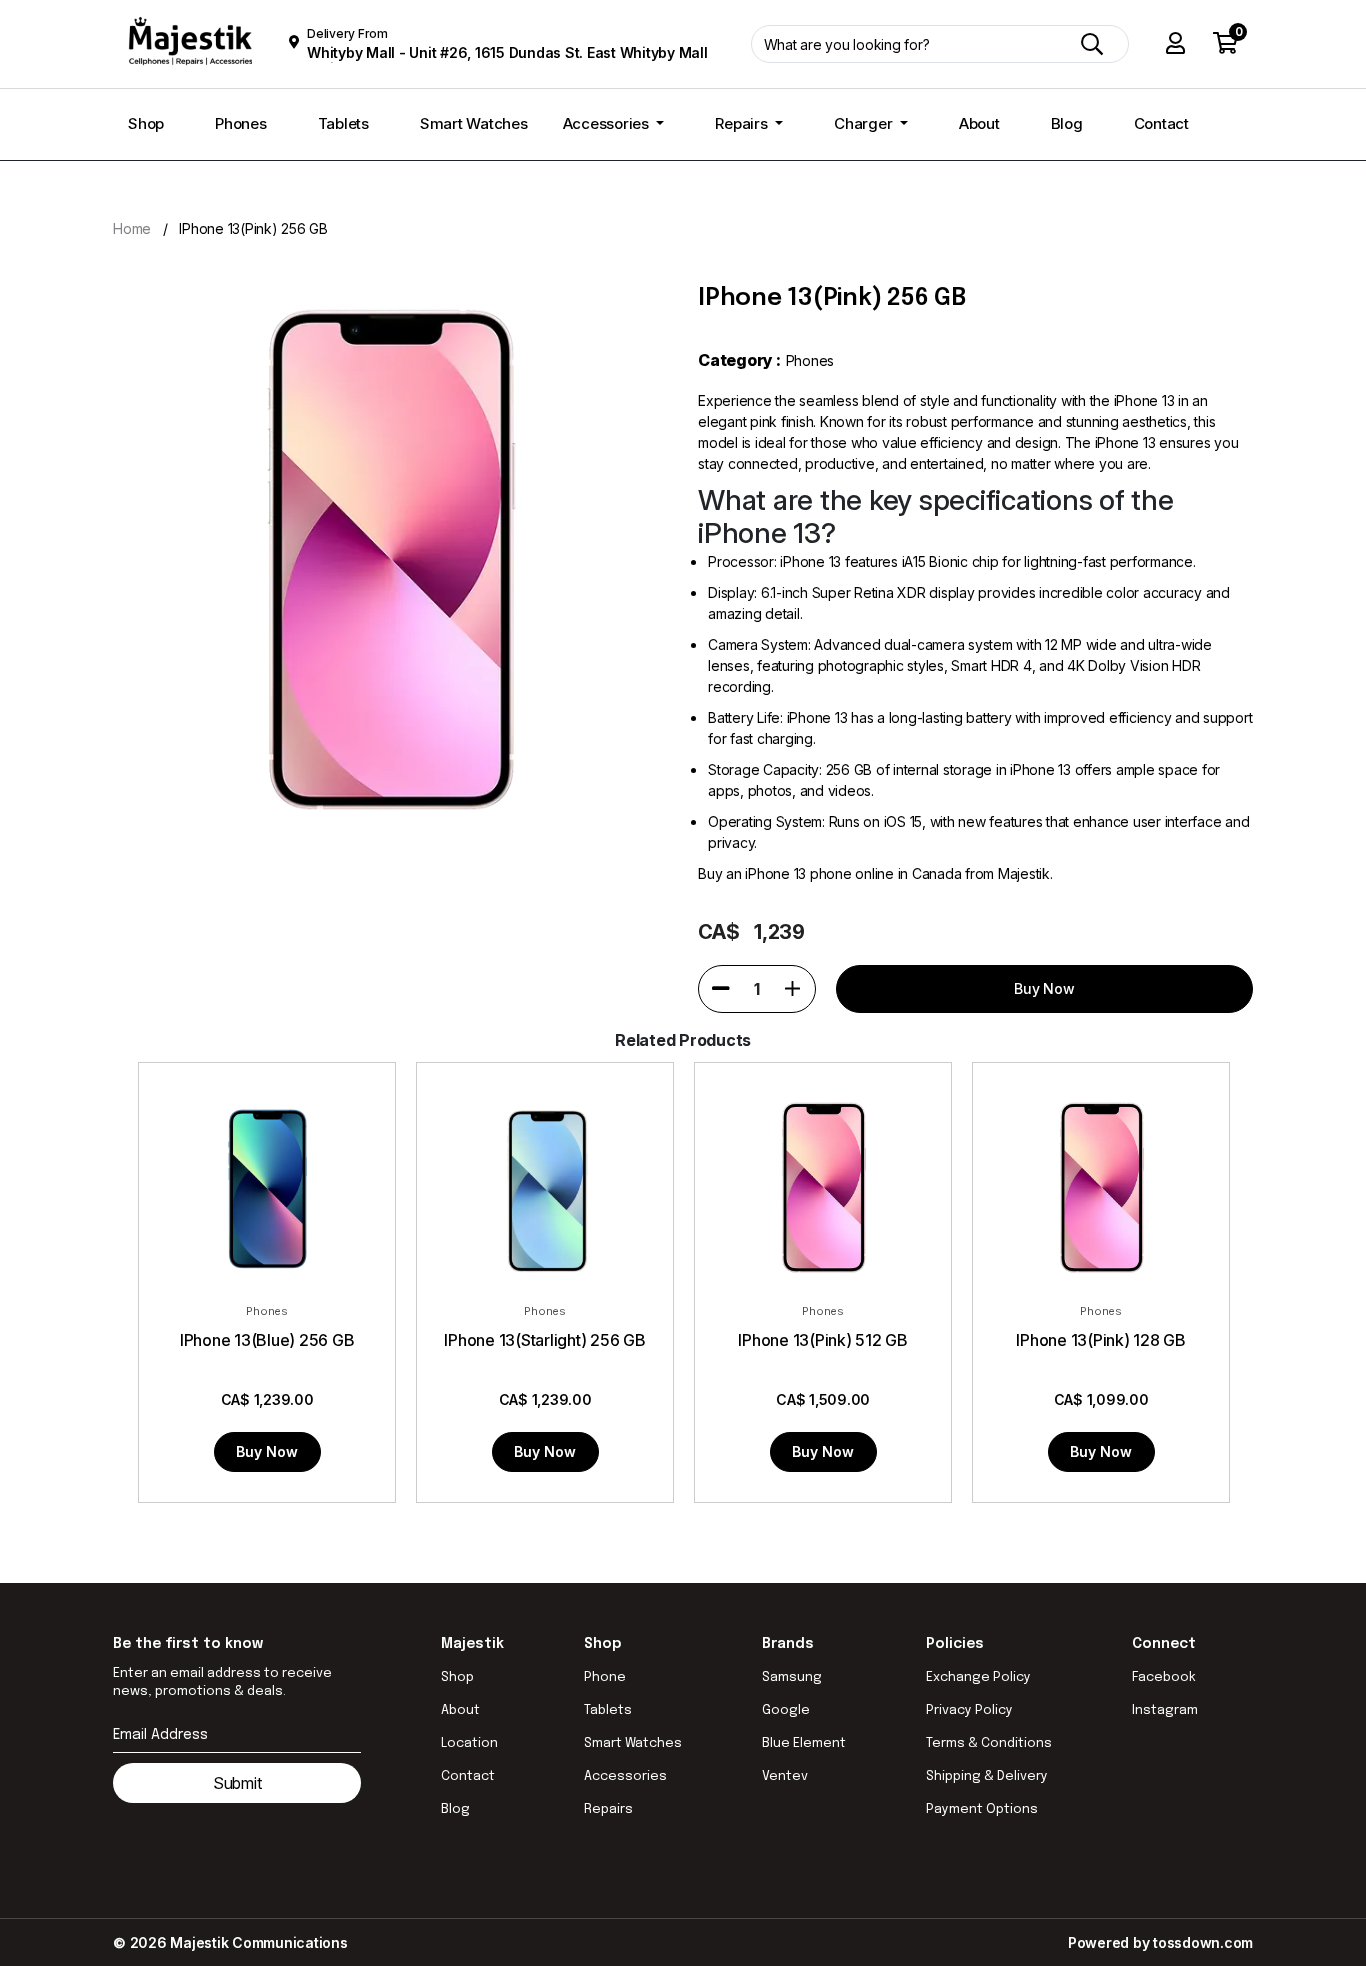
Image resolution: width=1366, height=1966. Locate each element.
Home (132, 228)
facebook (1164, 1677)
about (460, 1710)
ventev (785, 1776)
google (786, 1710)
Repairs (743, 123)
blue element (804, 1743)
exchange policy (978, 1677)
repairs (608, 1809)
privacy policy (969, 1710)
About (979, 123)
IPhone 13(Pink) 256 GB (253, 228)
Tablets (343, 123)
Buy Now (267, 1451)
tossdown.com (1203, 1942)
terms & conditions (989, 1743)
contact (468, 1776)
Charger (865, 123)
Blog (1067, 123)
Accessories (608, 123)
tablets (608, 1710)
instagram (1165, 1710)
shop (457, 1677)
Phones (241, 123)
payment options (982, 1809)
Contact (1161, 123)
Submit (237, 1783)
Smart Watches (474, 123)
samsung (792, 1677)
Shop (146, 123)
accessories (625, 1776)
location (469, 1743)
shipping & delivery (987, 1776)
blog (455, 1809)
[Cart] (1225, 44)
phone (605, 1677)
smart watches (633, 1743)
